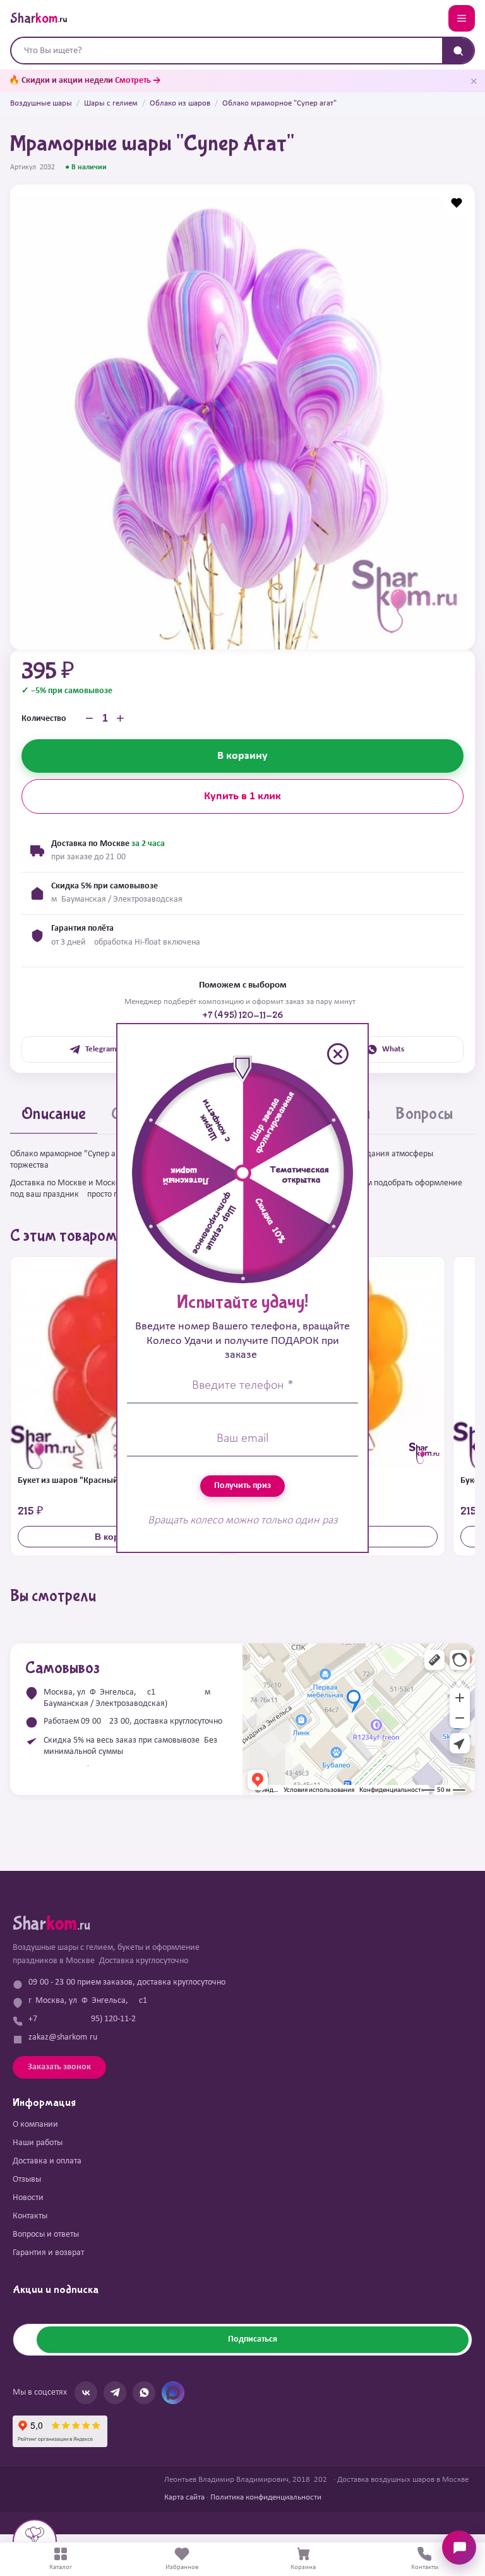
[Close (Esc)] (338, 1054)
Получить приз (242, 1486)
